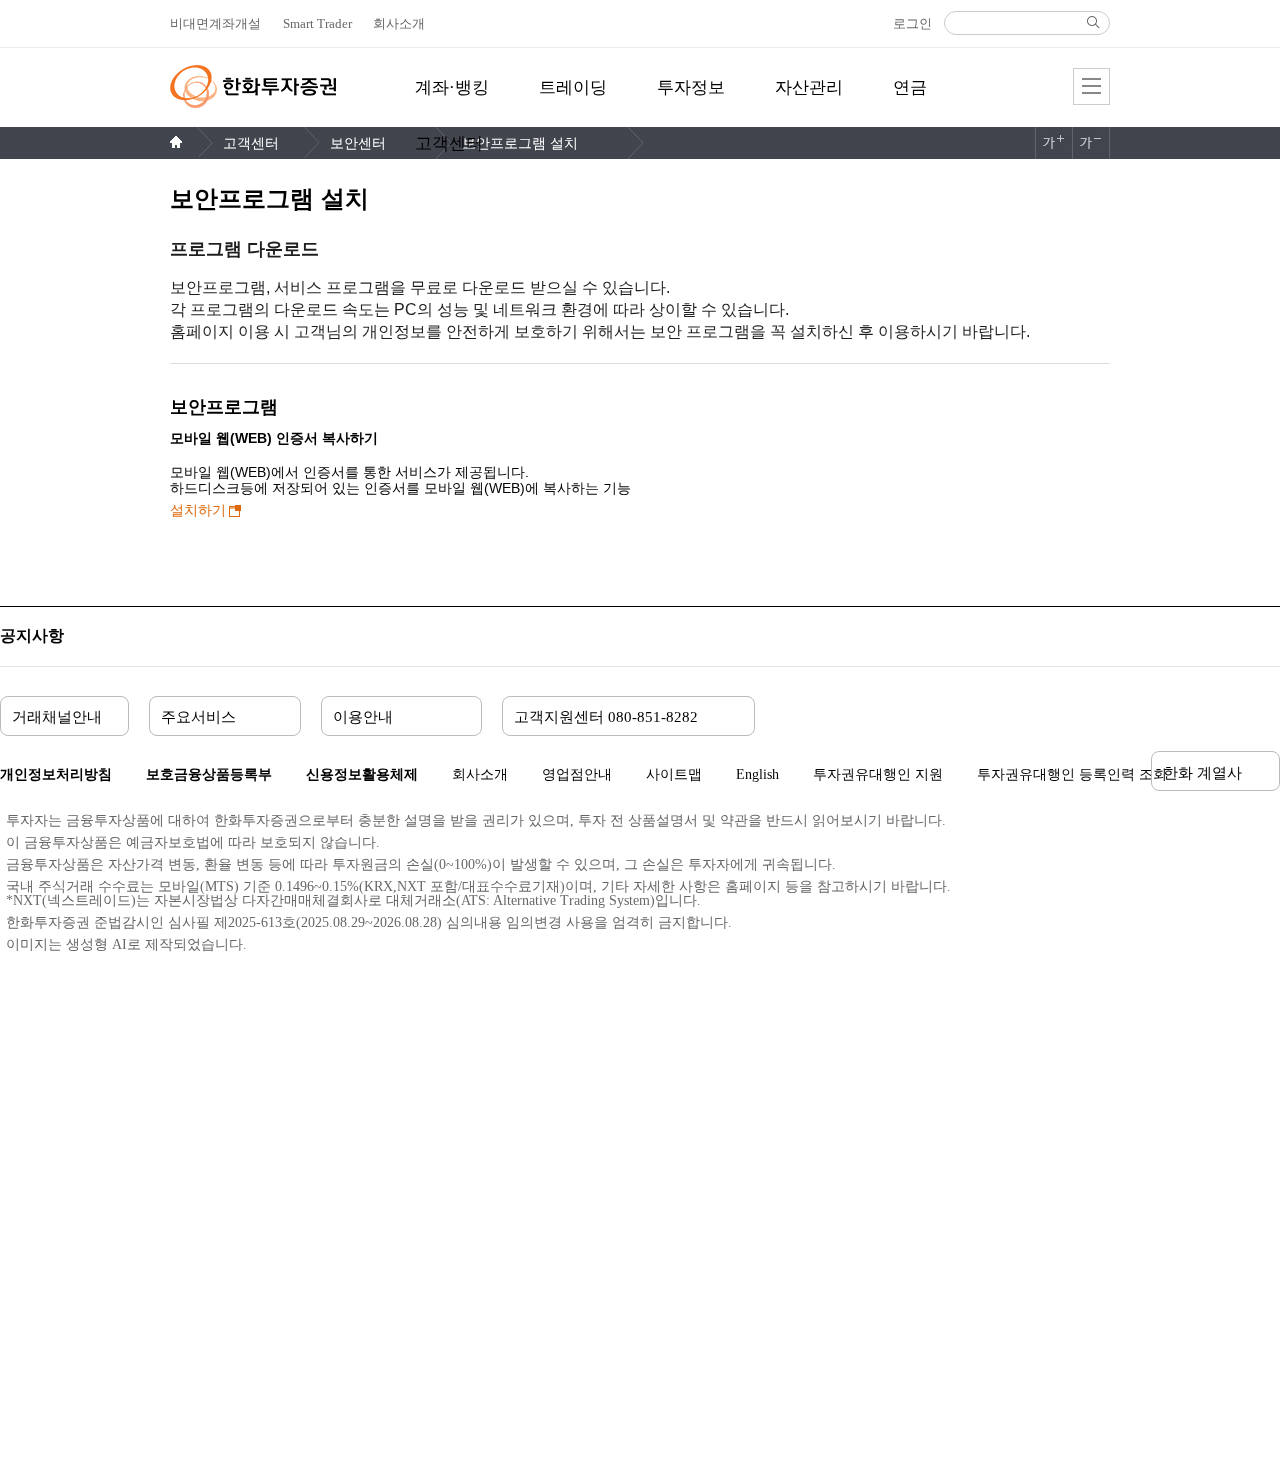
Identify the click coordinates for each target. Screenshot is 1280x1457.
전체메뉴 (1091, 86)
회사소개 (480, 774)
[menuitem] (452, 99)
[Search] (1093, 22)
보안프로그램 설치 (520, 143)
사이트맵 (674, 774)
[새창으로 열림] (1105, 888)
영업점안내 (577, 774)
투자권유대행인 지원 (878, 775)
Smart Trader (317, 23)
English (757, 774)
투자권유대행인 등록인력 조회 (1072, 774)
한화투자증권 (253, 86)
